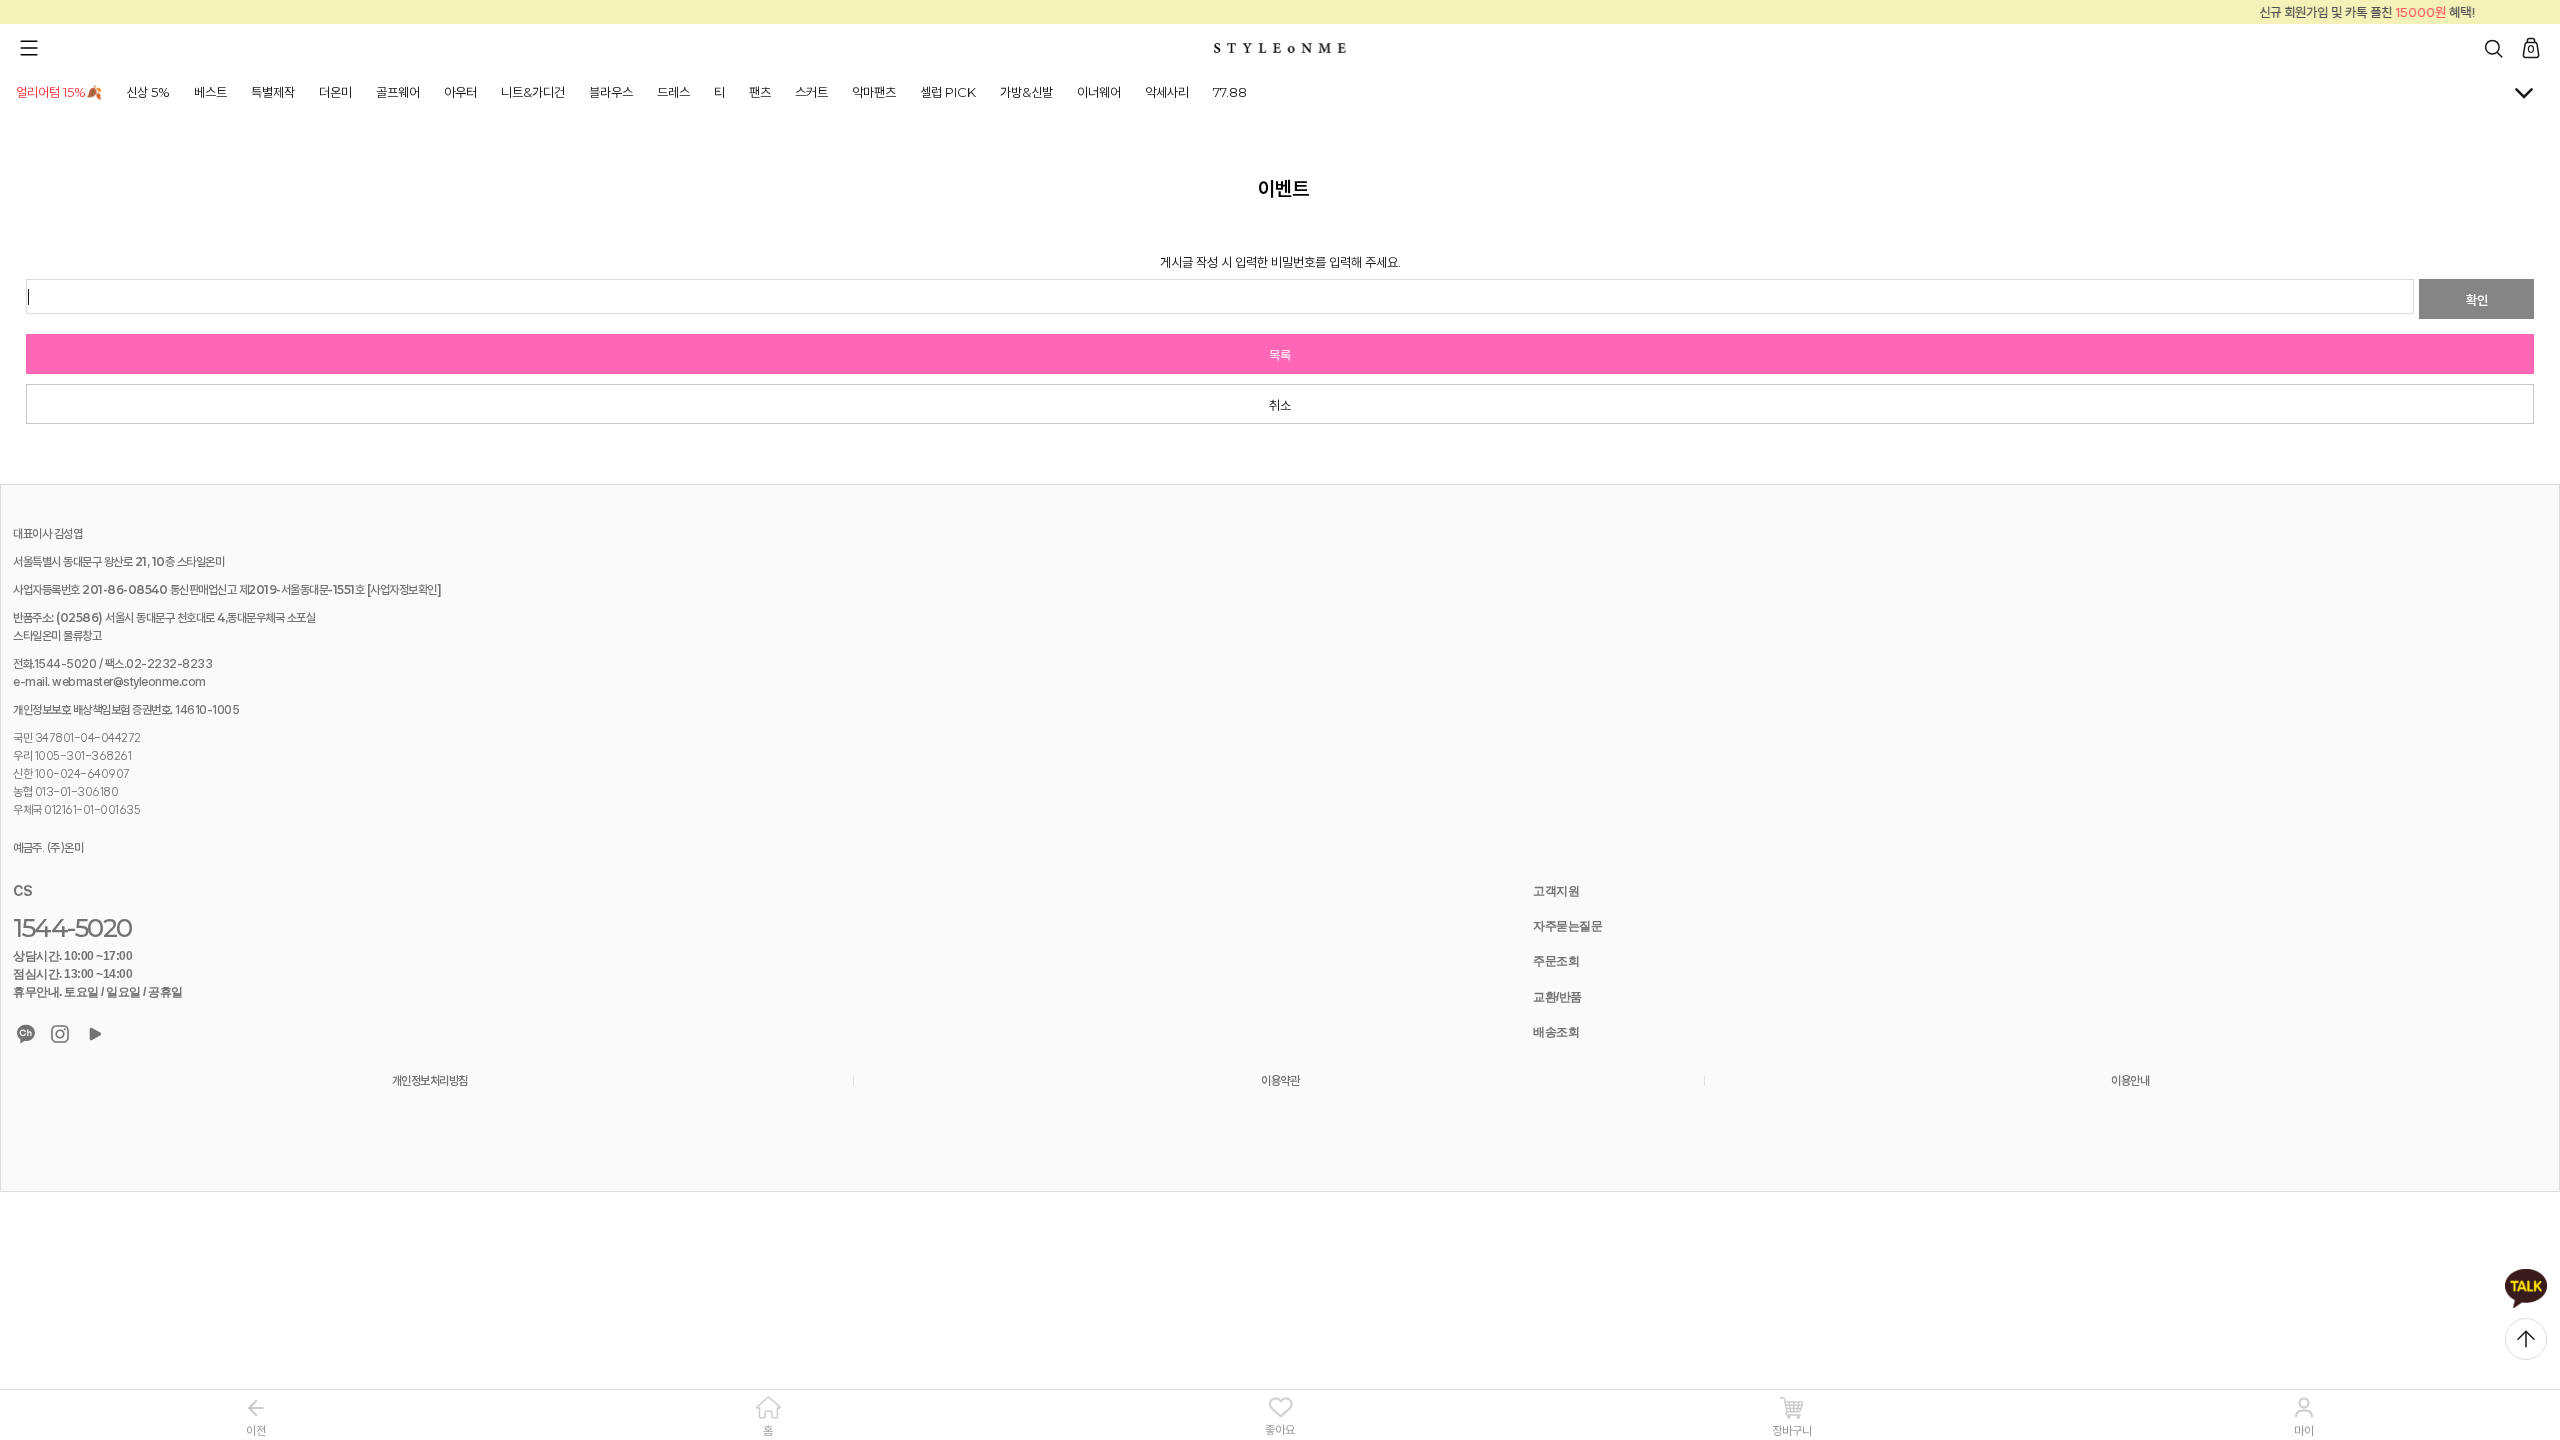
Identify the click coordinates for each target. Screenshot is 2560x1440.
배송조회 (1556, 1032)
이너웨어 (1099, 92)
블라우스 (611, 92)
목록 (1280, 355)
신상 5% (148, 92)
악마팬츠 (874, 92)
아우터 (460, 92)
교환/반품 (1557, 997)
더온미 (335, 92)
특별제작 (273, 92)
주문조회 (1556, 961)
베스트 (210, 92)
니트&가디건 (533, 92)
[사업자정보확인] (404, 589)
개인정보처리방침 (430, 1080)
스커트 (811, 92)
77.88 (1230, 92)
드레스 (673, 92)
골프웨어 (398, 92)
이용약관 (1280, 1080)
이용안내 (2130, 1080)
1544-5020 (72, 928)
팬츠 (760, 92)
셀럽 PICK (948, 92)
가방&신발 (1026, 92)
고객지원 (1556, 891)
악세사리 (1167, 92)
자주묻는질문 (1567, 926)
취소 (1280, 405)
